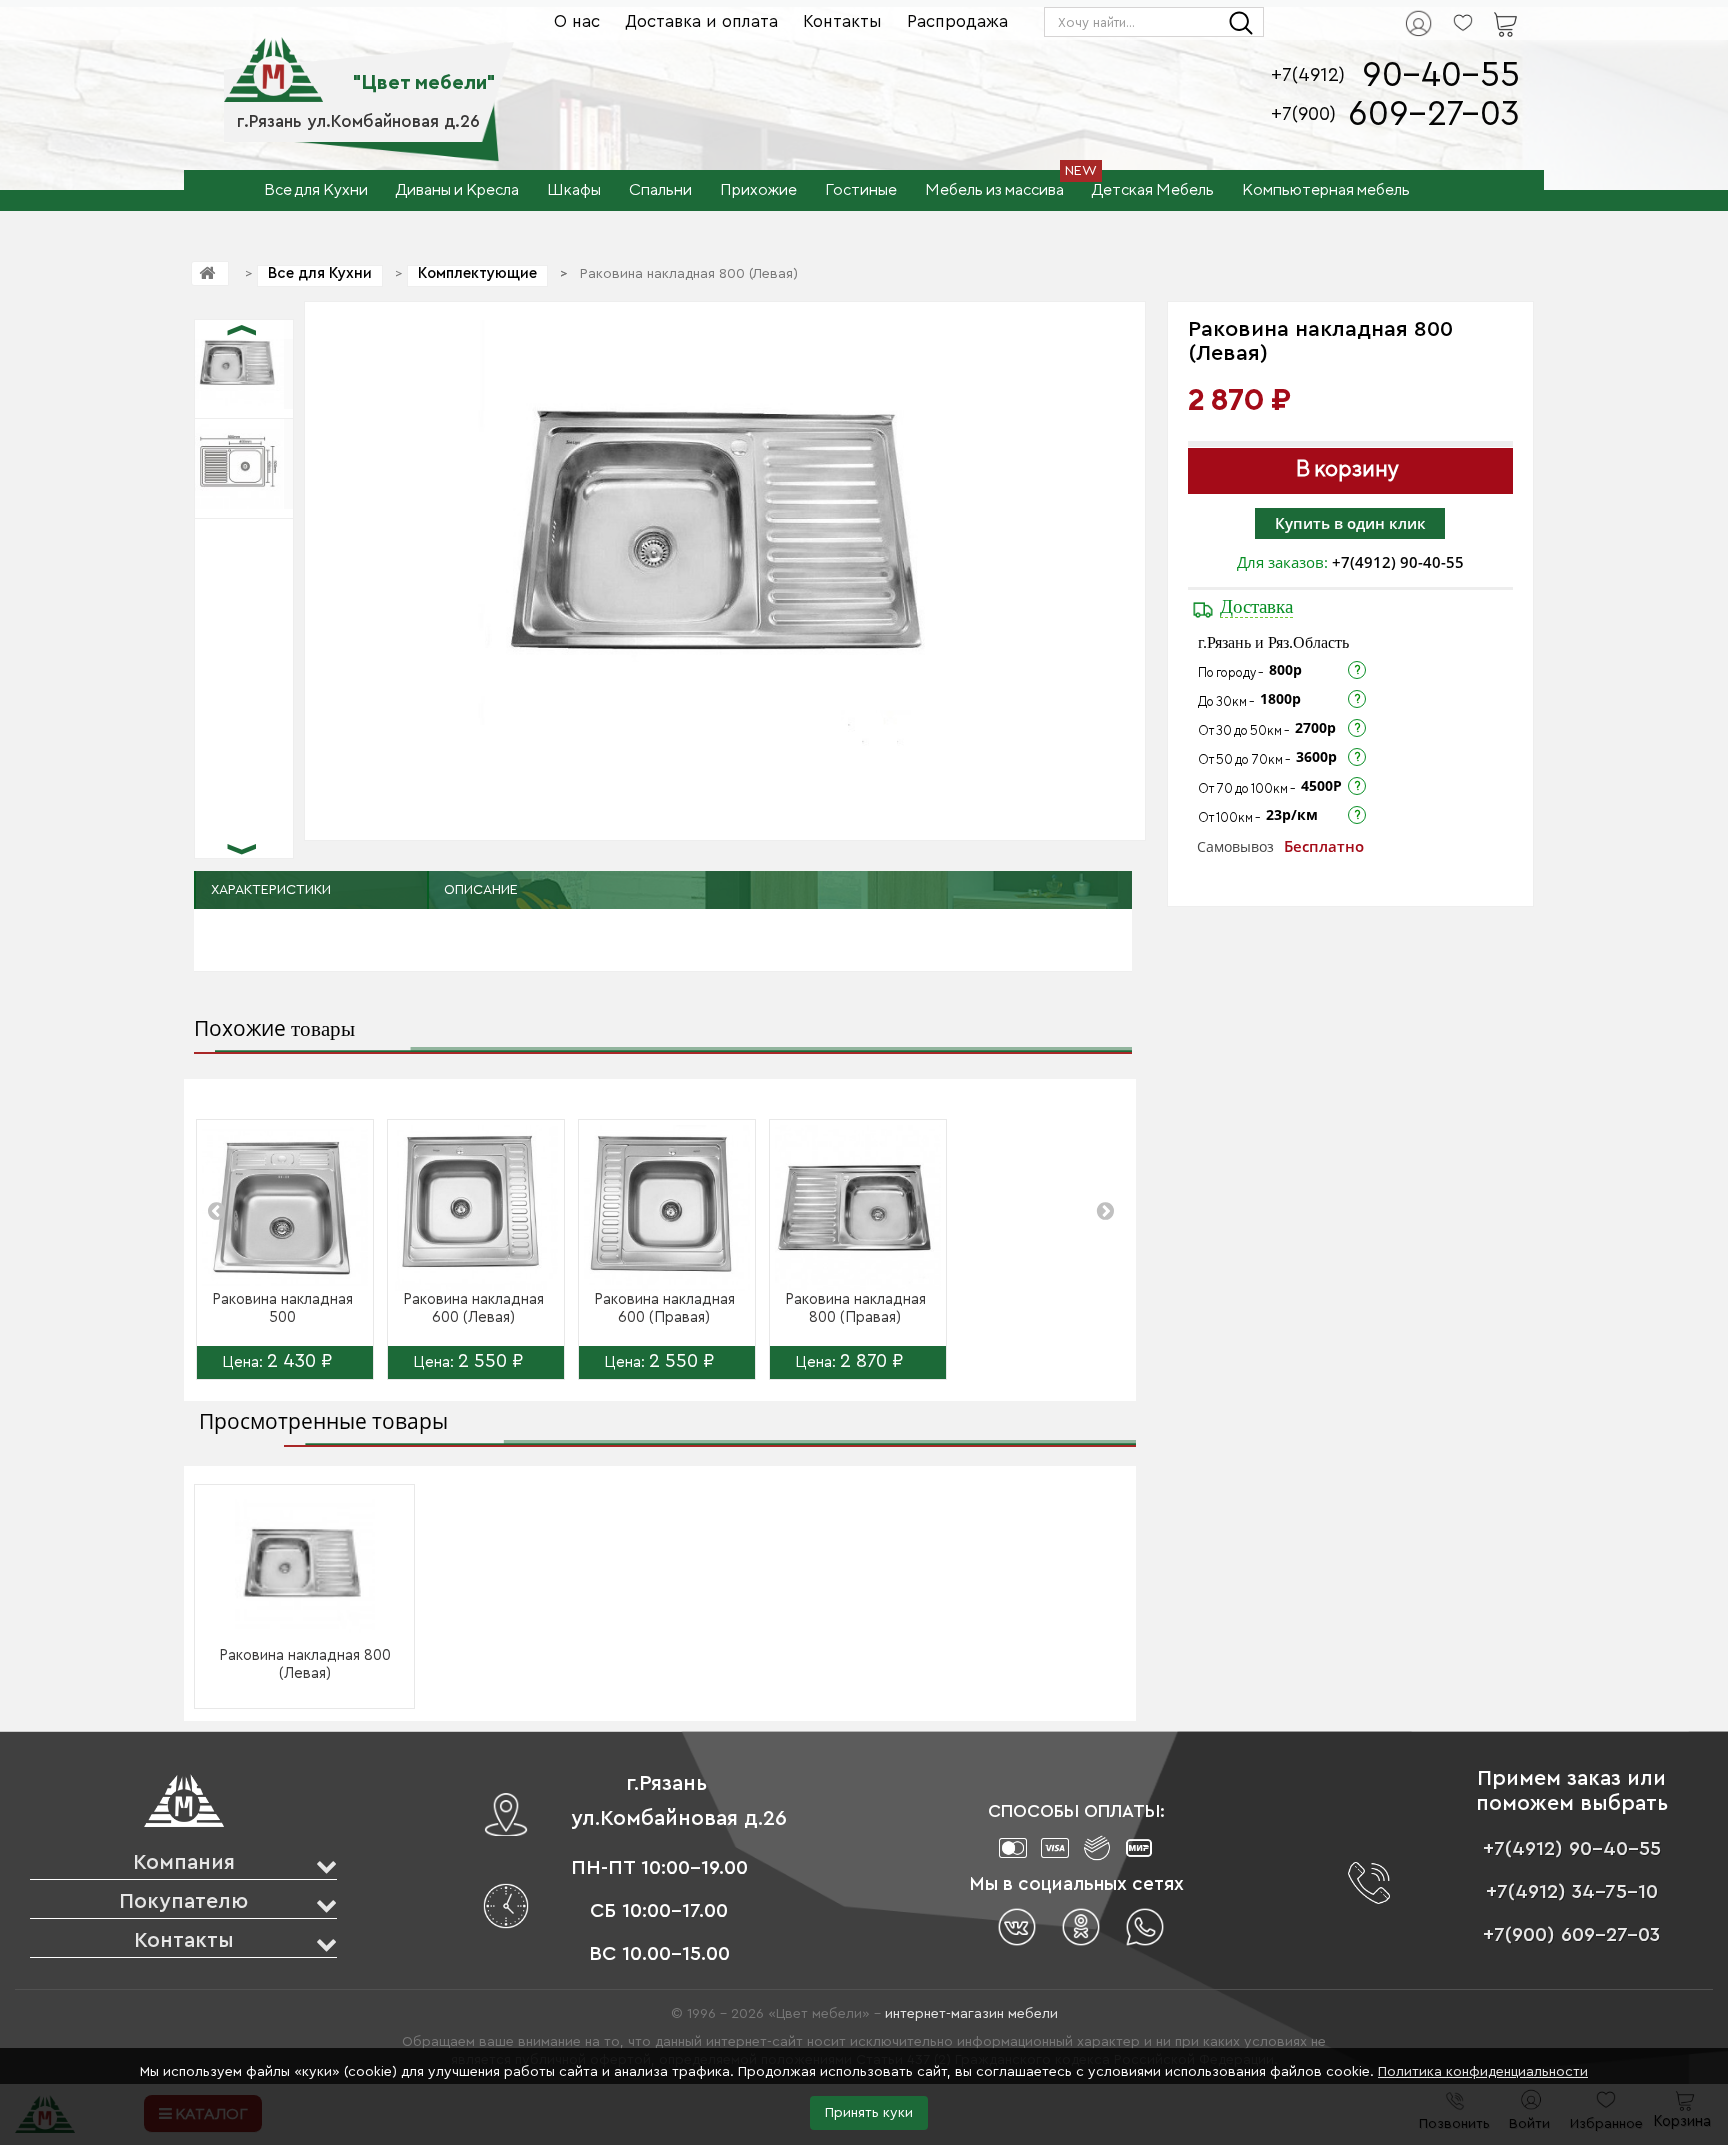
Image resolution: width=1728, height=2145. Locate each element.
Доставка (1256, 606)
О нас (577, 21)
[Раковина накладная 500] (285, 1208)
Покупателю (183, 1901)
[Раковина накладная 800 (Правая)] (858, 1208)
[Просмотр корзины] (1480, 11)
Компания (184, 1862)
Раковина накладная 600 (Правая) (664, 1308)
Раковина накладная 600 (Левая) (473, 1308)
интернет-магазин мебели (971, 2014)
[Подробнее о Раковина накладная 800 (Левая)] (305, 1565)
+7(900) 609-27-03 (1571, 1935)
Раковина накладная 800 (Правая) (855, 1308)
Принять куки (869, 2113)
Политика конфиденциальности (1483, 2072)
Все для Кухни (320, 273)
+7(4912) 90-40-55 (1398, 562)
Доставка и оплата (701, 21)
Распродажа (957, 21)
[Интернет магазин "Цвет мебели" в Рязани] (273, 59)
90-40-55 (1441, 75)
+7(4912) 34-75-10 (1572, 1892)
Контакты (842, 21)
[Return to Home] (210, 273)
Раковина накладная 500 (282, 1308)
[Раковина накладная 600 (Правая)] (667, 1208)
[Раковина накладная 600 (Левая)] (476, 1208)
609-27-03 (1434, 114)
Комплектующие (477, 273)
